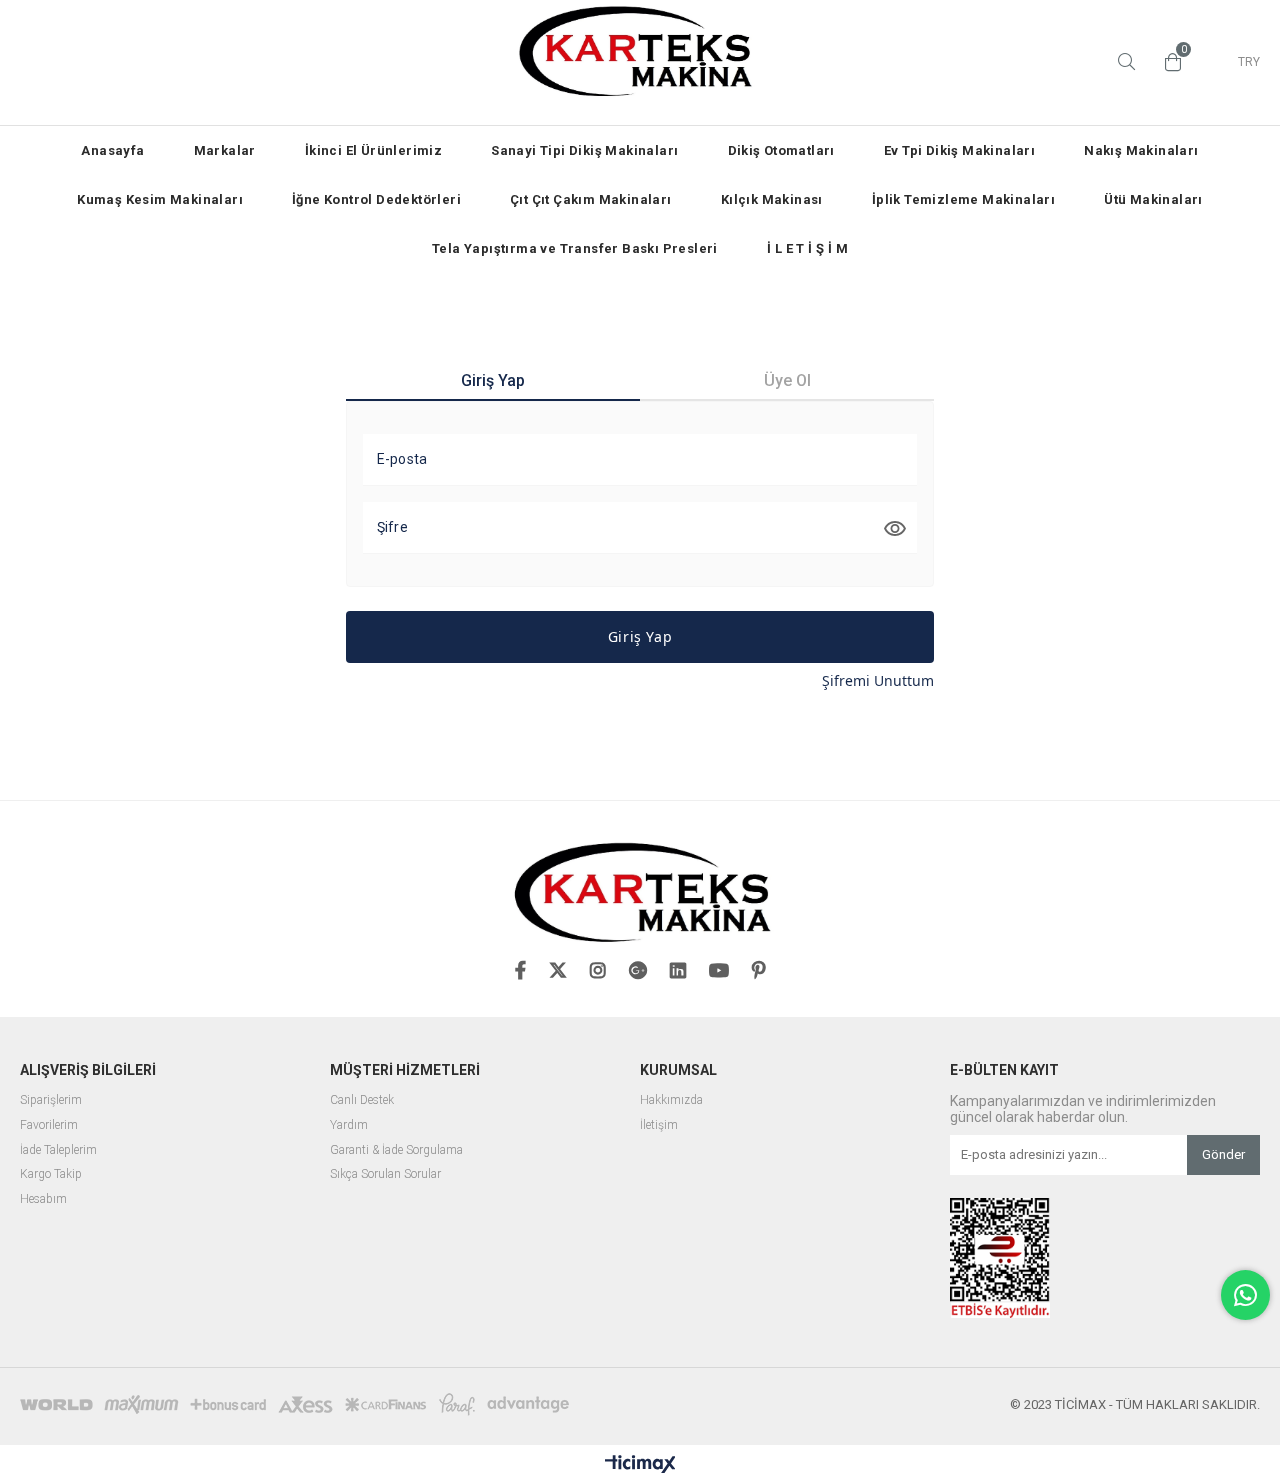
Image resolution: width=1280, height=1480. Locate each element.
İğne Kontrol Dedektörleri (376, 199)
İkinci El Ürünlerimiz (373, 150)
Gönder (1223, 1154)
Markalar (225, 150)
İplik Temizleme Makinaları (963, 199)
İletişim (659, 1125)
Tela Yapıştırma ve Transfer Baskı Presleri (575, 248)
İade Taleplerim (58, 1150)
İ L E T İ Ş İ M (807, 248)
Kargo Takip (51, 1174)
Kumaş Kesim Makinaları (160, 199)
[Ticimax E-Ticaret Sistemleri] (640, 1465)
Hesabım (43, 1199)
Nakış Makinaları (1141, 150)
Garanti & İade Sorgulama (396, 1150)
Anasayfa (112, 150)
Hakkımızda (671, 1100)
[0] (1168, 62)
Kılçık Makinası (772, 199)
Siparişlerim (51, 1100)
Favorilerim (49, 1125)
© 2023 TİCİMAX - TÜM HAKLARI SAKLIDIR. (1135, 1404)
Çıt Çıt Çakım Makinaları (591, 199)
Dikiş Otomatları (781, 150)
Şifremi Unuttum (878, 680)
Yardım (349, 1125)
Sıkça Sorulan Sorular (385, 1174)
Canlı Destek (362, 1100)
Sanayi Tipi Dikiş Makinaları (584, 150)
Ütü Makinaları (1153, 199)
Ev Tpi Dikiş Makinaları (959, 150)
